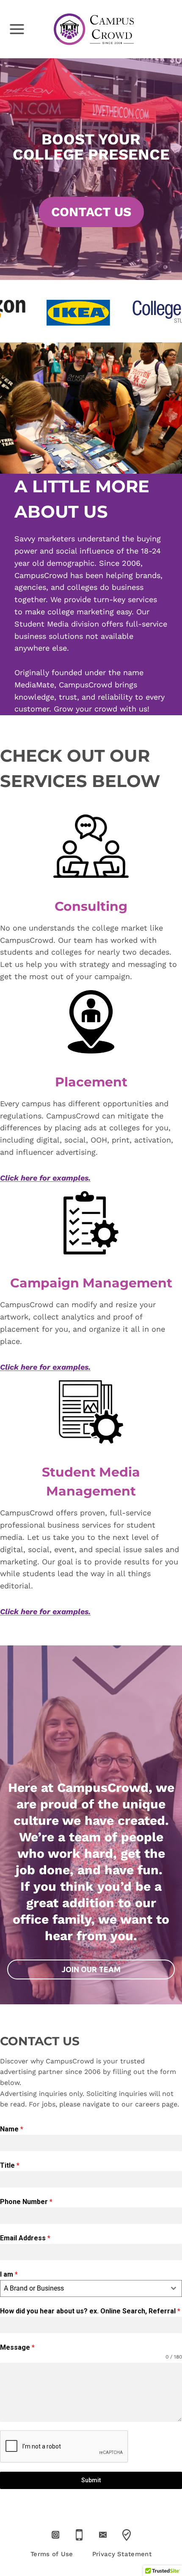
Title (10, 2165)
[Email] (103, 2535)
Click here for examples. (45, 1178)
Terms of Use (52, 2554)
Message (17, 2347)
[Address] (126, 2535)
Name (12, 2129)
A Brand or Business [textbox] (34, 2288)
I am (9, 2274)
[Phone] (79, 2535)
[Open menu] (13, 29)
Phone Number (26, 2202)
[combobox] (91, 2288)
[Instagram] (55, 2535)
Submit (91, 2480)
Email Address (25, 2238)
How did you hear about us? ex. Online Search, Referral (90, 2311)
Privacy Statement (122, 2554)
